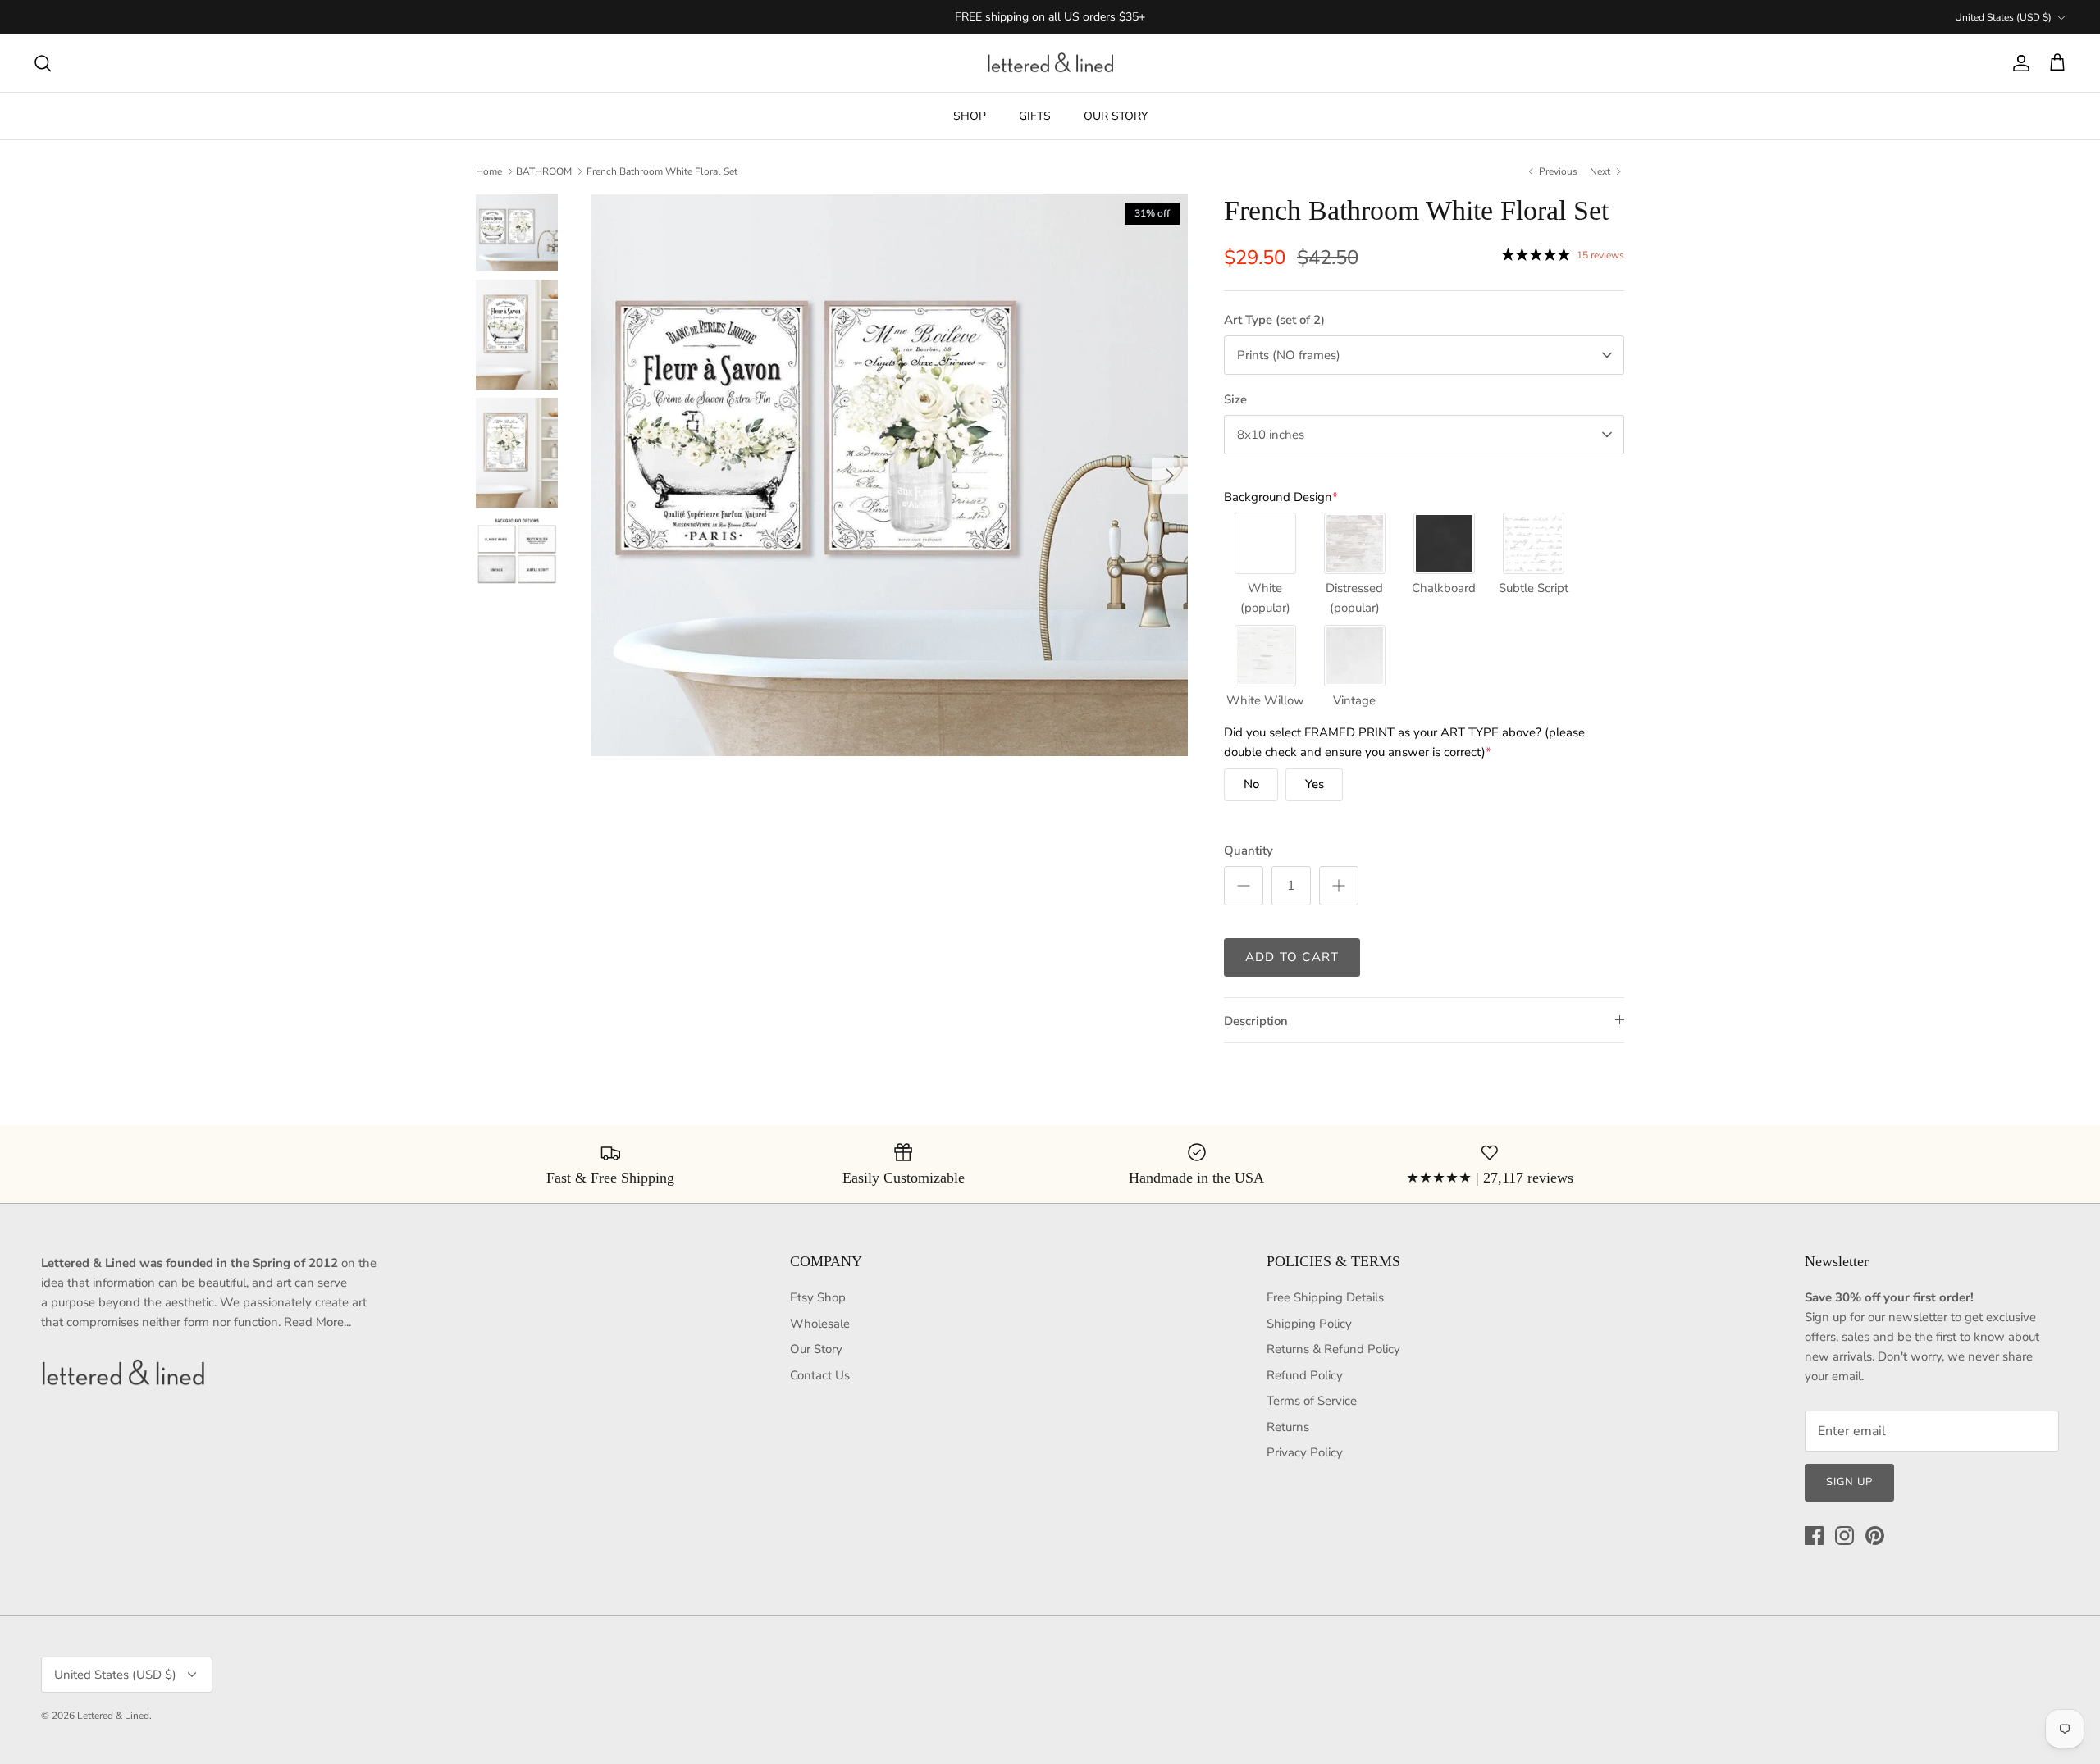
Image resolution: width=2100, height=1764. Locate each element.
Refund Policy (1305, 1375)
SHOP (970, 116)
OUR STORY (1116, 116)
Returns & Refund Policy (1333, 1349)
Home (489, 171)
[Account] (2018, 63)
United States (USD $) (2003, 17)
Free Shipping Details (1325, 1297)
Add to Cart (1292, 957)
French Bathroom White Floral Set (662, 171)
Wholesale (820, 1324)
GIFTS (1035, 116)
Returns (1288, 1427)
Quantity (1249, 850)
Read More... (317, 1322)
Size (1235, 399)
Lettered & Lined (113, 1716)
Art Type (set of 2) (1274, 320)
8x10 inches (1271, 435)
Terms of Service (1312, 1401)
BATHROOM (544, 171)
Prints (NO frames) (1289, 355)
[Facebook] (1814, 1536)
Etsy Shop (818, 1297)
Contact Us (820, 1375)
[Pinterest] (1875, 1536)
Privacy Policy (1305, 1452)
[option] (889, 475)
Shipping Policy (1309, 1324)
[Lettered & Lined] (1050, 64)
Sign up (1849, 1482)
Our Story (816, 1349)
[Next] (1170, 476)
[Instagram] (1844, 1536)
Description (1256, 1021)
